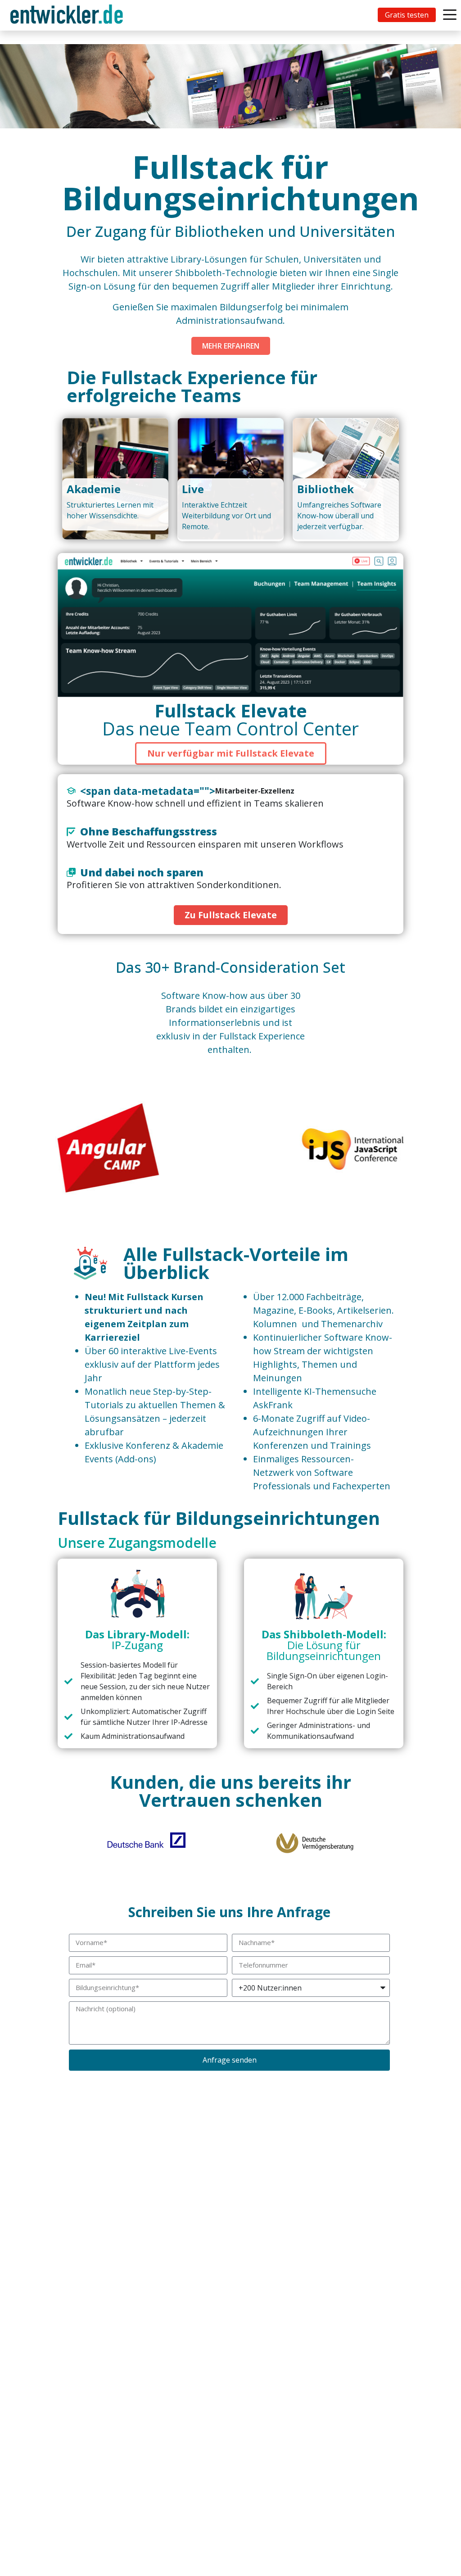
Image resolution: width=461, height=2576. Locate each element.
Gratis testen (407, 15)
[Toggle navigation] (68, 15)
